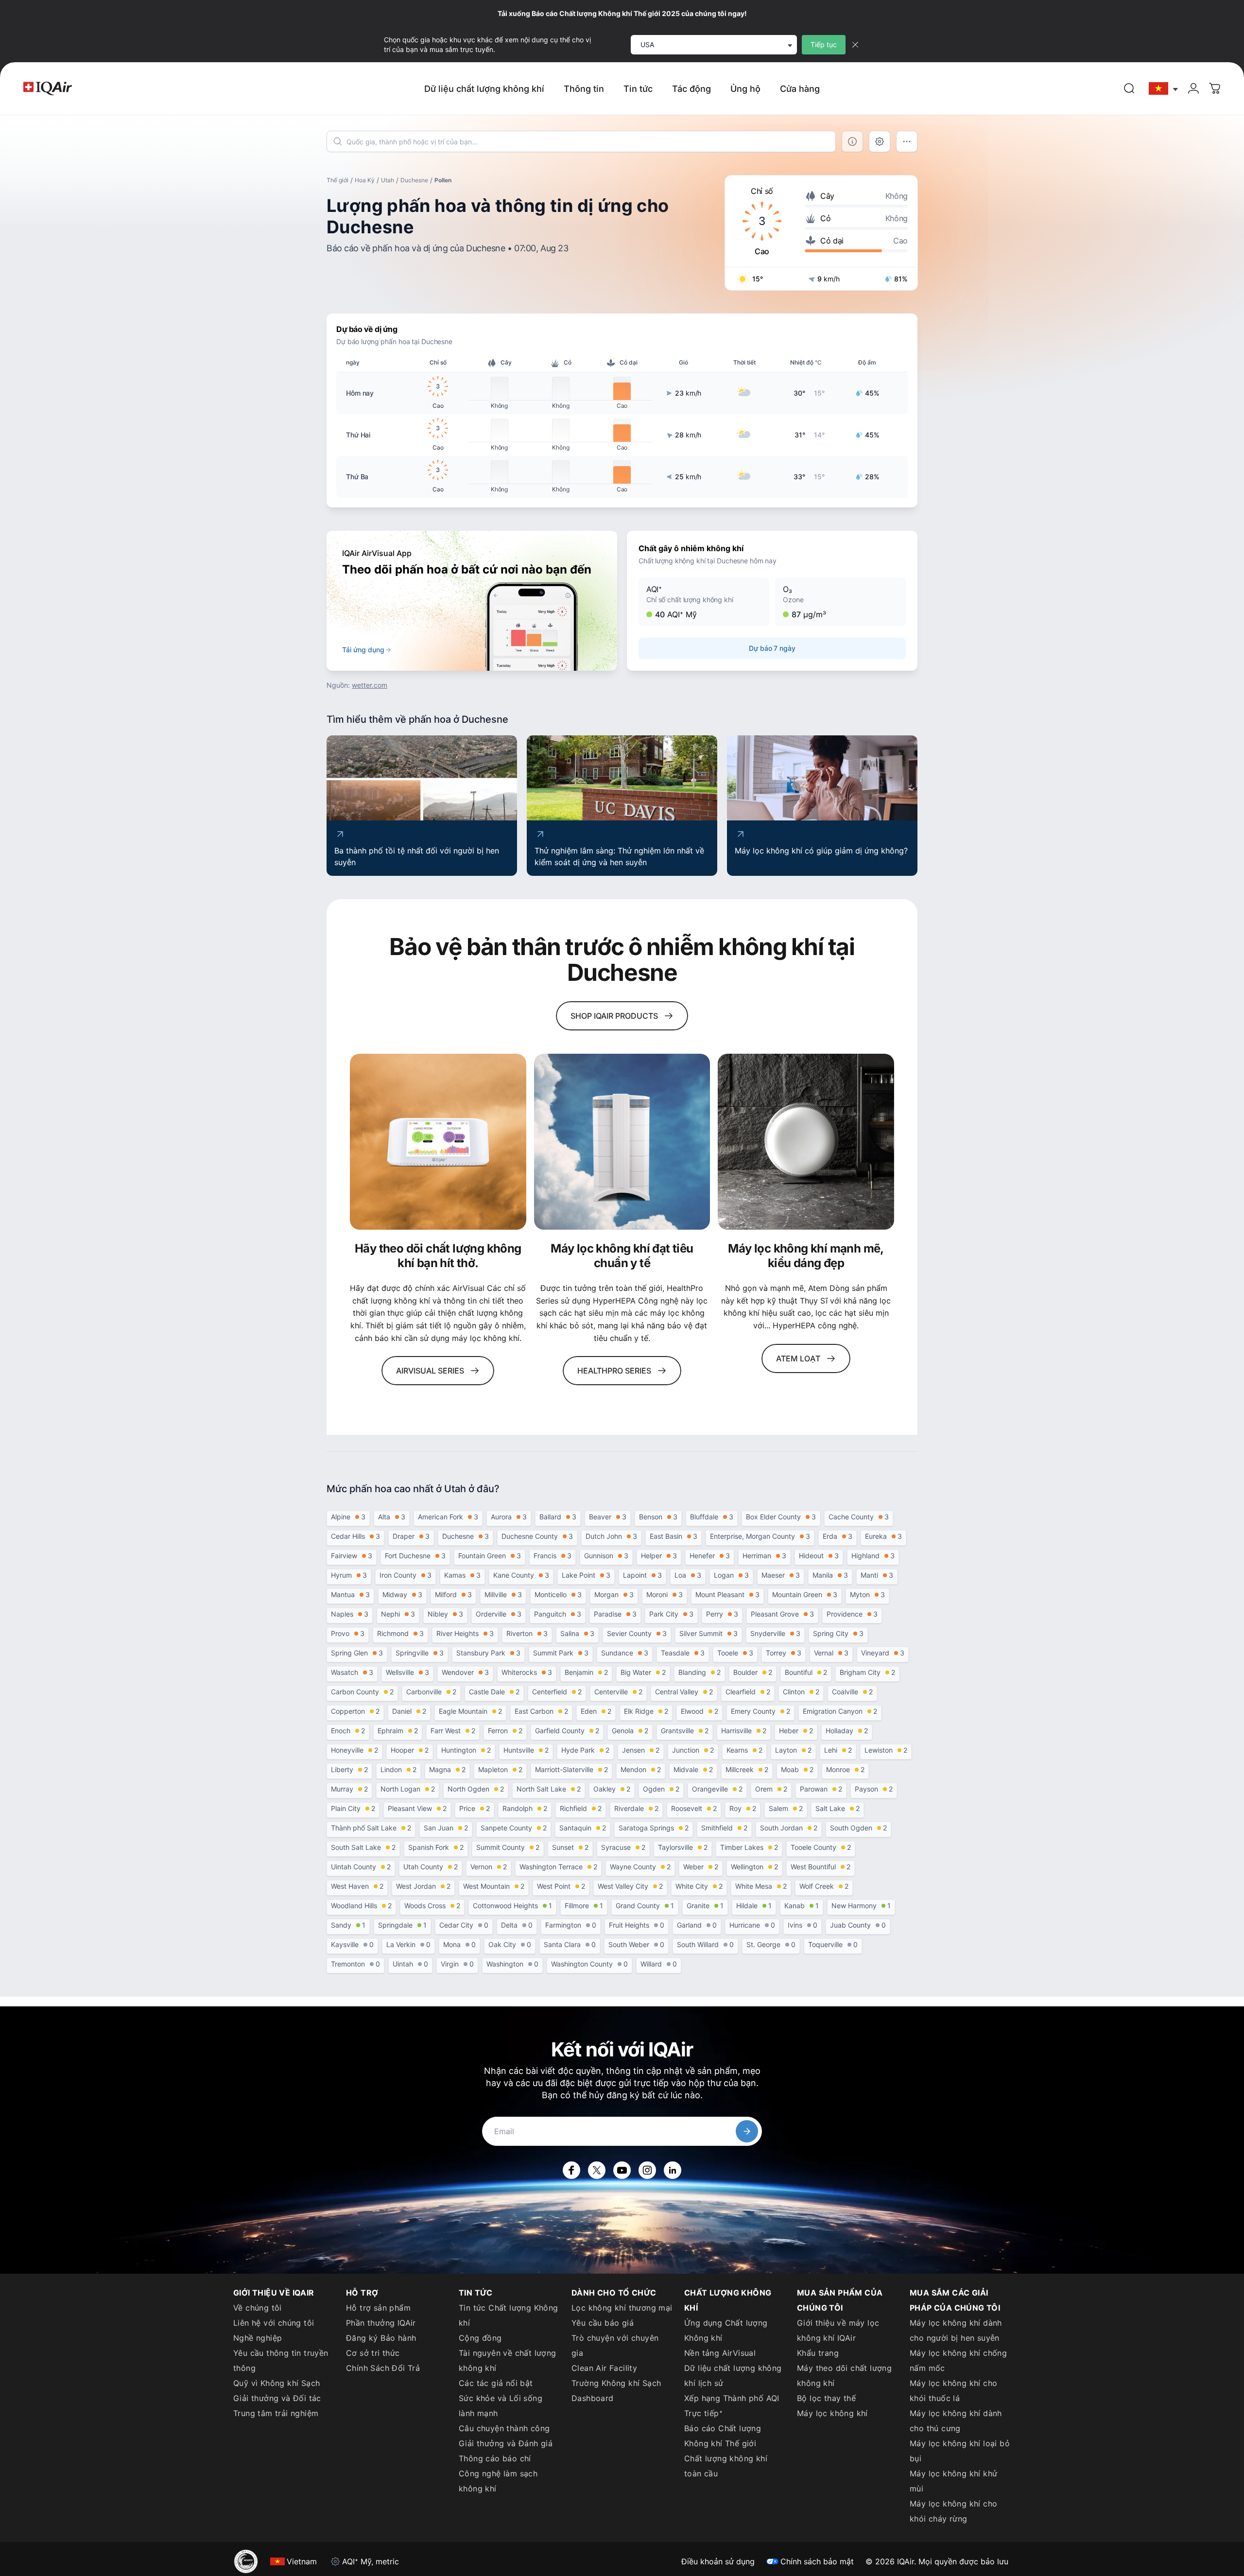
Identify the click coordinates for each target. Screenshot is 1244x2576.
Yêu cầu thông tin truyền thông (281, 2360)
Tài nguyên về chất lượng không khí (508, 2360)
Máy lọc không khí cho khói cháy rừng (953, 2511)
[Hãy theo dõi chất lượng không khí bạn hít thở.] (438, 1142)
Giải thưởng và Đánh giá (506, 2443)
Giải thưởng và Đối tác (277, 2398)
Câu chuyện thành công (504, 2428)
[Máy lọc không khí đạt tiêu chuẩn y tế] (622, 1142)
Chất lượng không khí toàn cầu (726, 2466)
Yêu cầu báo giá (603, 2323)
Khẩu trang (818, 2353)
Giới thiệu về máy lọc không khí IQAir (838, 2330)
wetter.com (370, 685)
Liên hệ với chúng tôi (274, 2323)
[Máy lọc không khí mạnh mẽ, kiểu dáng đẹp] (806, 1142)
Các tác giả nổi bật (496, 2383)
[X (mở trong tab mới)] (597, 2170)
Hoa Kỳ (365, 180)
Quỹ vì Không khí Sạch (276, 2383)
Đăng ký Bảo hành (381, 2338)
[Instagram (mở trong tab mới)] (647, 2170)
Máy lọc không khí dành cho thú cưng (956, 2421)
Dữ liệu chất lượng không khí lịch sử (733, 2376)
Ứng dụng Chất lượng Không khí (726, 2330)
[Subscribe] (747, 2131)
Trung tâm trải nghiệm (276, 2413)
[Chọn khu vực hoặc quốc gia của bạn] (1164, 89)
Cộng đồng (480, 2338)
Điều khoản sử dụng (718, 2561)
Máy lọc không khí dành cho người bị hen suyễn (956, 2330)
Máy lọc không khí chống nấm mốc (958, 2360)
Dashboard (593, 2398)
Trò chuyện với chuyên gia (615, 2345)
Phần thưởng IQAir (381, 2323)
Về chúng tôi (258, 2308)
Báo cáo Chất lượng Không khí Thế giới (723, 2436)
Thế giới (337, 180)
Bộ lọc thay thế (826, 2398)
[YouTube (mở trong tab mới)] (622, 2170)
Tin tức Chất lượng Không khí (509, 2315)
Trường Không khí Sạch (616, 2383)
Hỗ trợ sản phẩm (378, 2308)
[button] (704, 602)
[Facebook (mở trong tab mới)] (571, 2170)
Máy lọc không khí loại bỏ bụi (960, 2451)
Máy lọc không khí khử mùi (953, 2481)
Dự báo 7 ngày (772, 648)
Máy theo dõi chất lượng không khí (844, 2376)
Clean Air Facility (604, 2368)
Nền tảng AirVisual (720, 2353)
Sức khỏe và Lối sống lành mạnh (501, 2406)
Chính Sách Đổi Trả (383, 2368)
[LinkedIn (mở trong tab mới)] (673, 2170)
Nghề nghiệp (258, 2338)
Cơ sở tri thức (373, 2353)
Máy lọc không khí (832, 2413)
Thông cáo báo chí (495, 2458)
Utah (388, 180)
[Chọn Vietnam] (1164, 89)
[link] (1129, 88)
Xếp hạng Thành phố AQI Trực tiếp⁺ (732, 2406)
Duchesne (414, 180)
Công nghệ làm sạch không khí (498, 2481)
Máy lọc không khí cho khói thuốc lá (953, 2391)
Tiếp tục (824, 44)
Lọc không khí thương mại (622, 2308)
